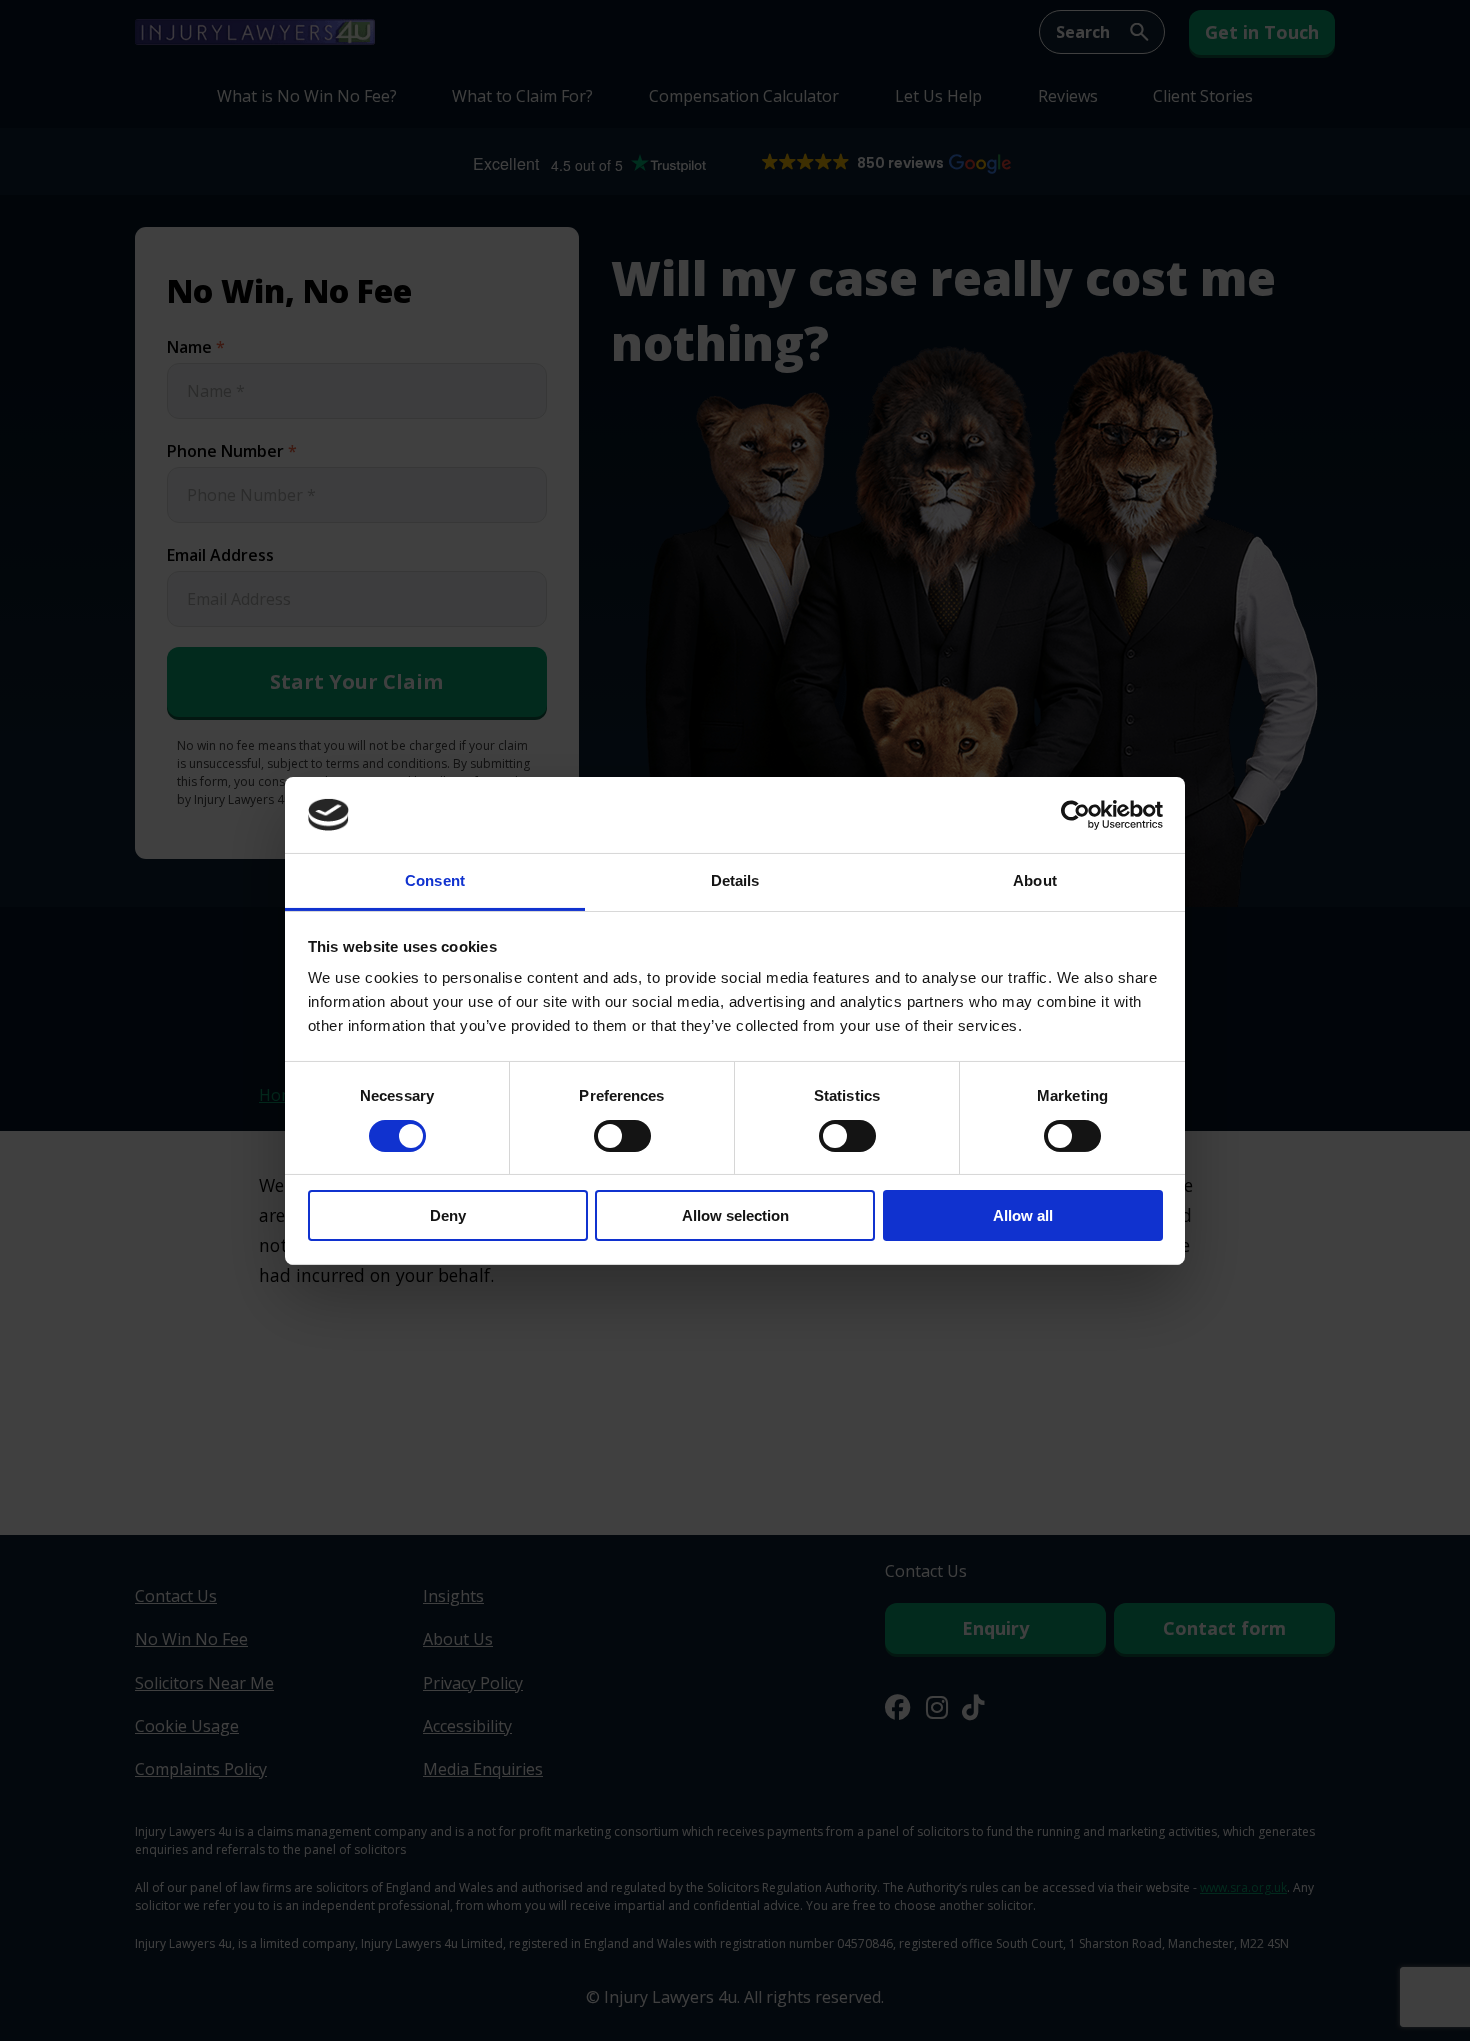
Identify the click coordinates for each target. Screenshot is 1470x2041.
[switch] (622, 1136)
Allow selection (735, 1215)
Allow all (1023, 1215)
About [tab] (1035, 880)
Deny (448, 1215)
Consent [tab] (435, 880)
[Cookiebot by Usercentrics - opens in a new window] (1075, 815)
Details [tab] (735, 880)
